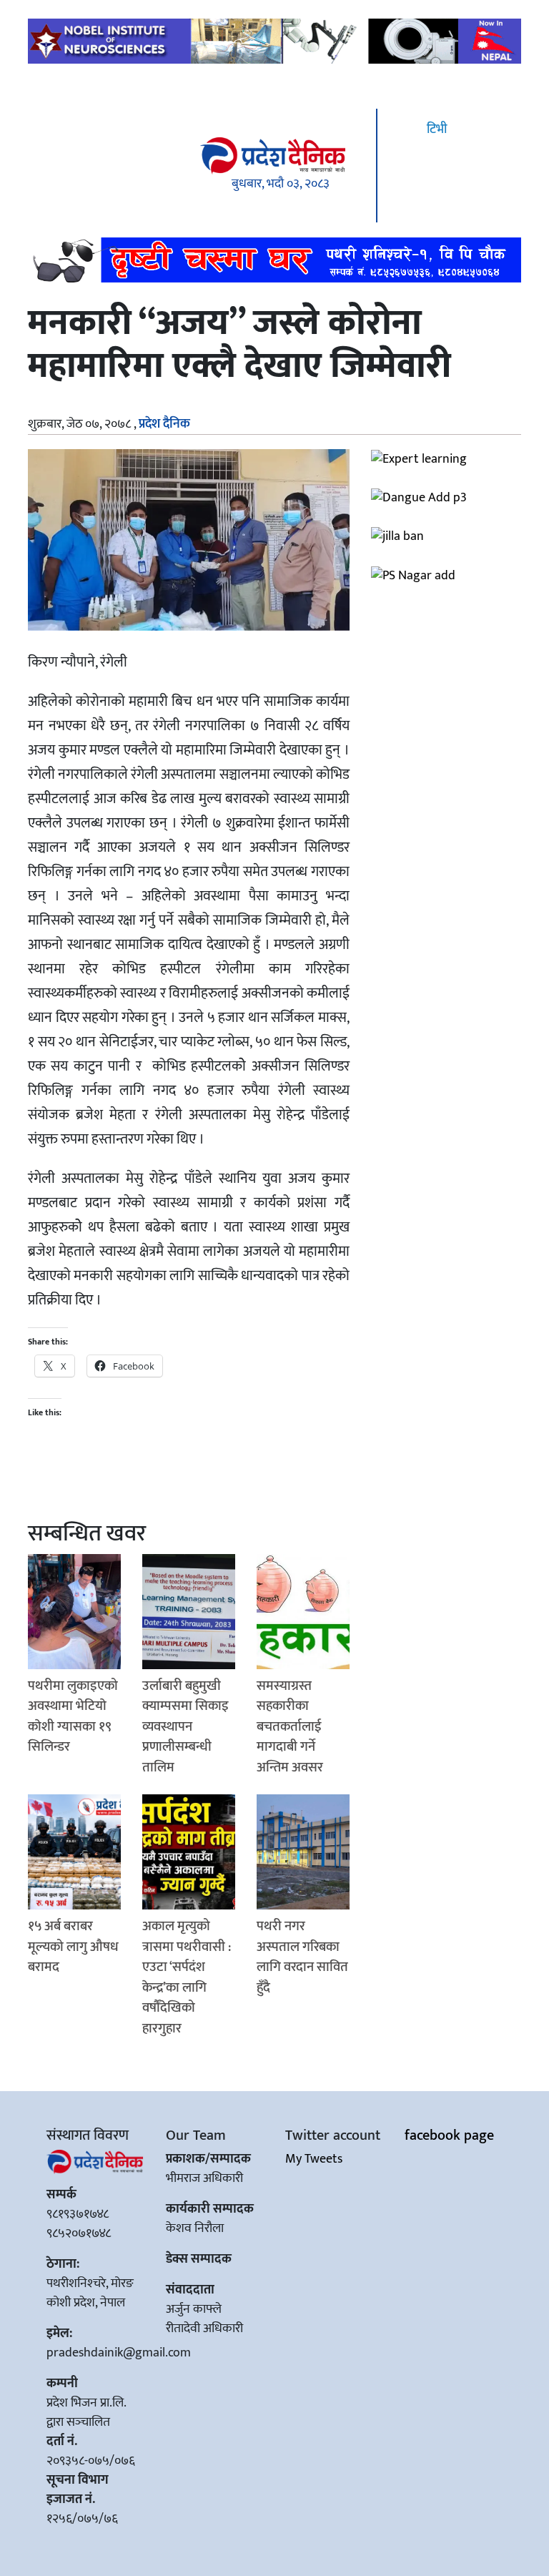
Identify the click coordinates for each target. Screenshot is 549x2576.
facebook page (449, 2135)
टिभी (435, 129)
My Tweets (314, 2159)
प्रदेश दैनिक (164, 424)
